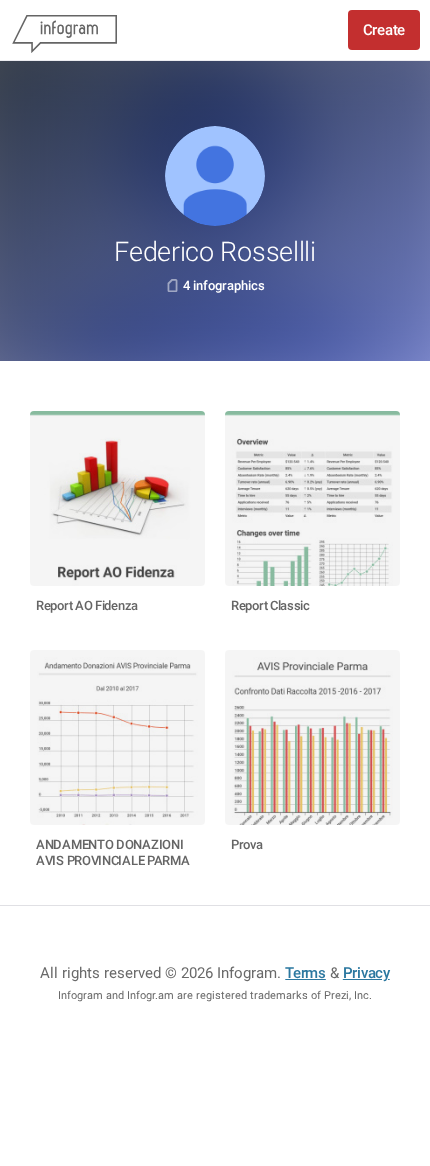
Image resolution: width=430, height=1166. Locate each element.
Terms (305, 973)
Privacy (366, 973)
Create (384, 30)
